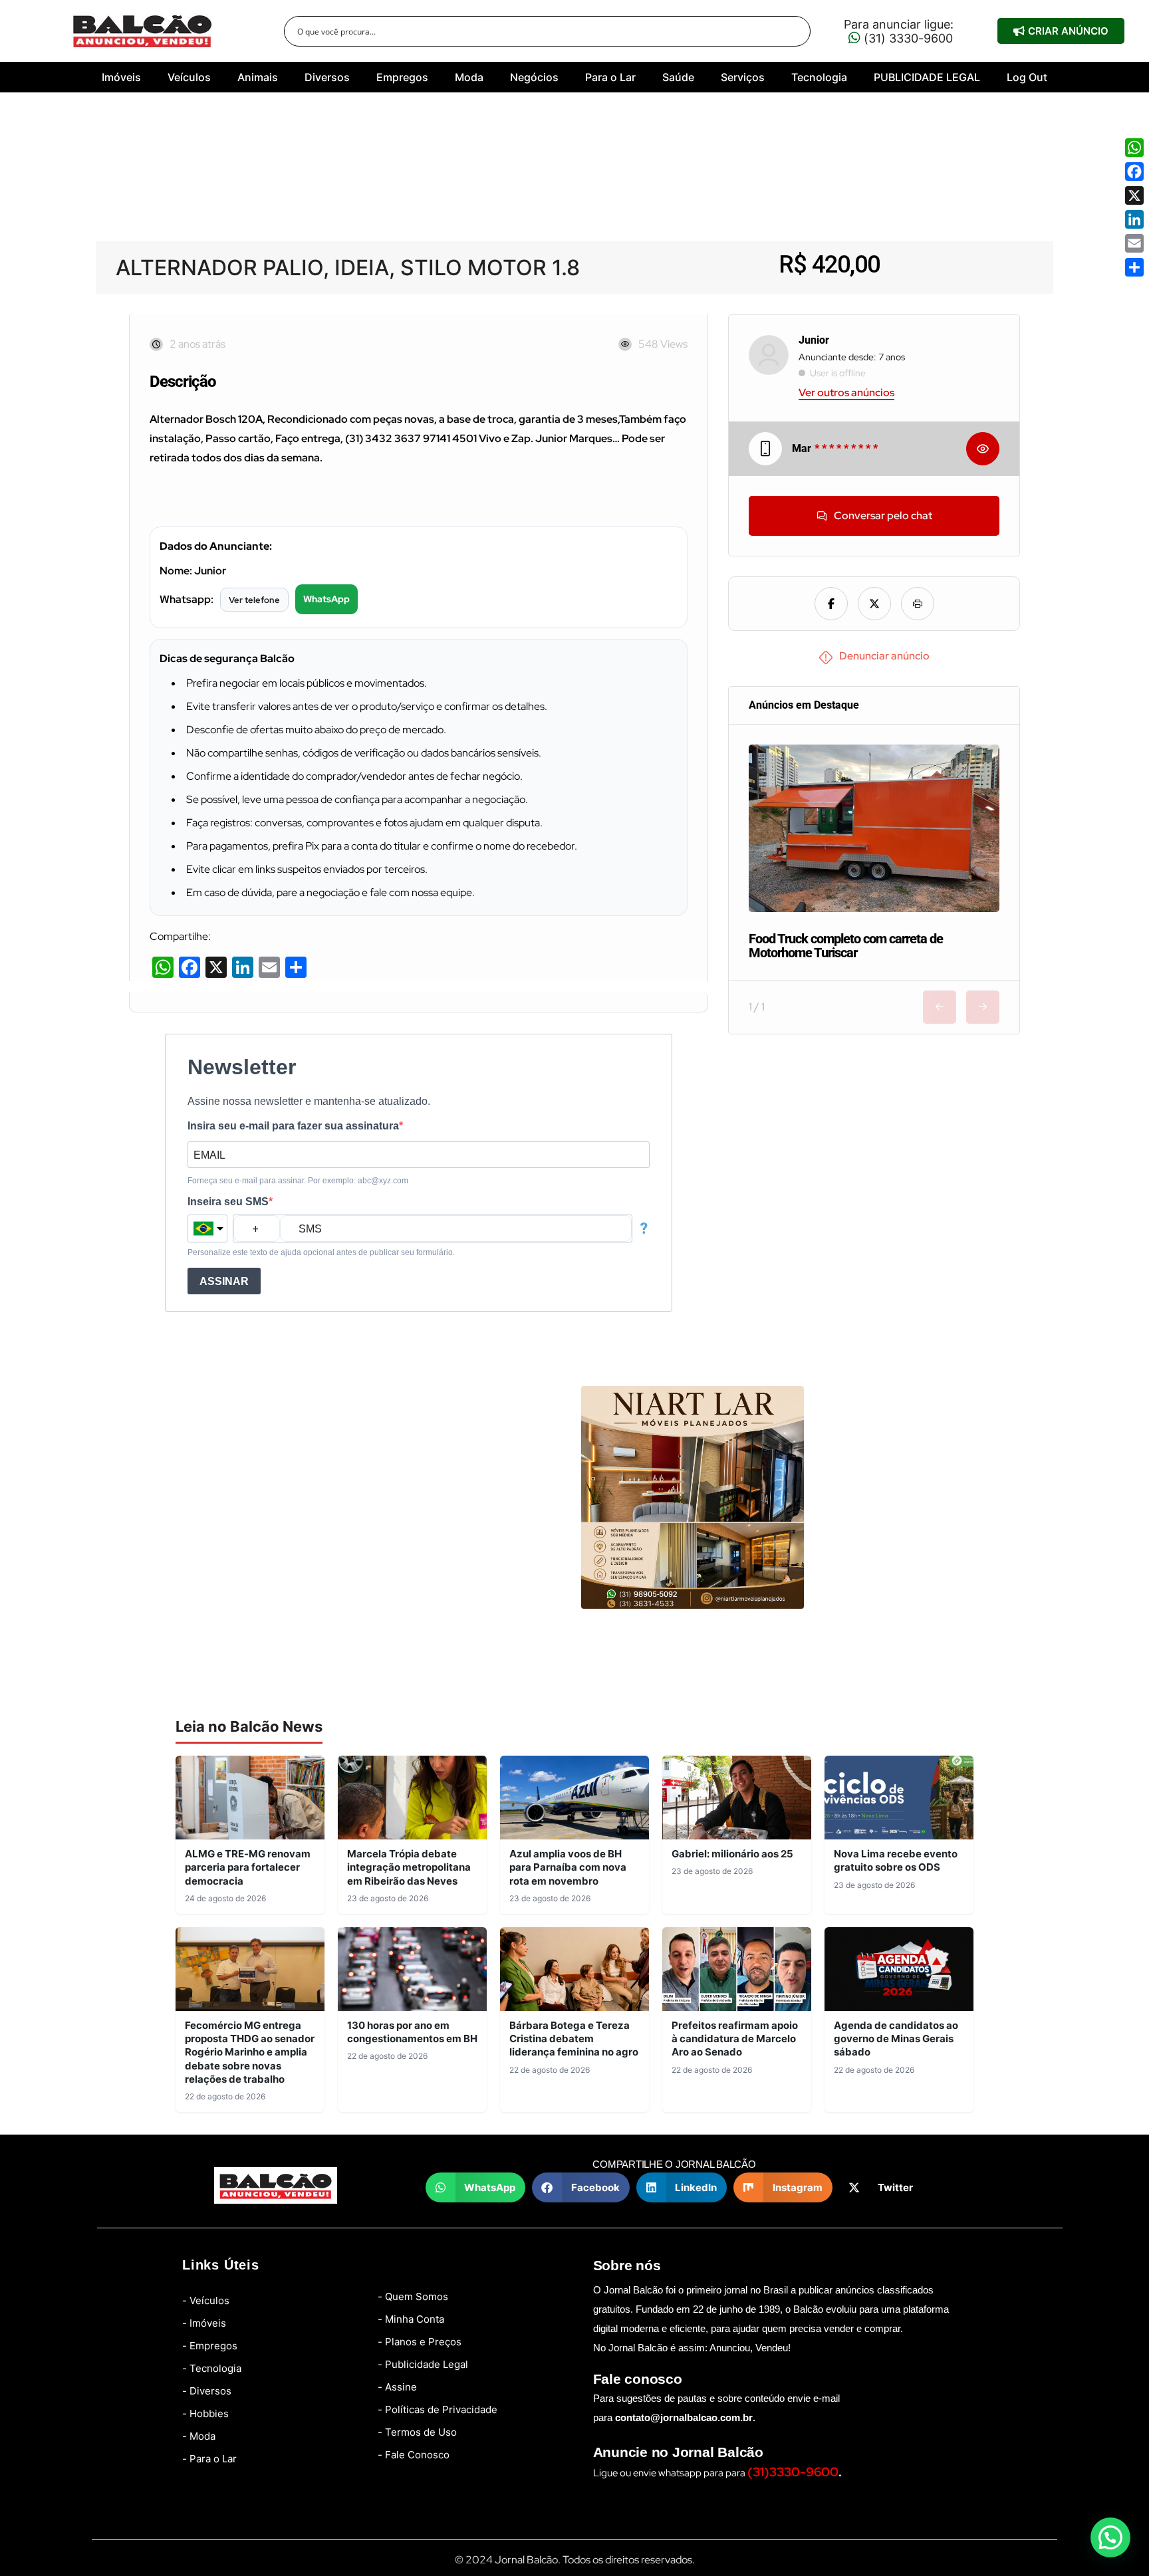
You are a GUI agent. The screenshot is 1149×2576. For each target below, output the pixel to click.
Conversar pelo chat (883, 516)
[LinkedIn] (1134, 219)
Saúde (678, 77)
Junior (814, 340)
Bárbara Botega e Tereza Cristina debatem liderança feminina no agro (574, 2039)
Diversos (327, 77)
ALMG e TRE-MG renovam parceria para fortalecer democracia (248, 1867)
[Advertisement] (574, 182)
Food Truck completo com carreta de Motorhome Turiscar (846, 946)
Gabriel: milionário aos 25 (732, 1854)
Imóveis (121, 77)
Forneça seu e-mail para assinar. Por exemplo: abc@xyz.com (298, 1181)
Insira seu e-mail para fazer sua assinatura (293, 1126)
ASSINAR (224, 1281)
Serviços (743, 77)
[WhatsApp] (1134, 148)
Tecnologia (819, 77)
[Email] (1134, 243)
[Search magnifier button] (795, 31)
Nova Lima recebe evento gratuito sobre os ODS (896, 1860)
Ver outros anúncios (846, 393)
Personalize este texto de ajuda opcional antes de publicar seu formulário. (321, 1252)
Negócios (534, 77)
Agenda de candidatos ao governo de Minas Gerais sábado (896, 2039)
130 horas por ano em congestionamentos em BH (412, 2032)
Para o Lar (610, 77)
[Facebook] (1134, 172)
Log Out (1027, 77)
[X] (1134, 195)
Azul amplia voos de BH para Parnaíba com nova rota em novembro (568, 1867)
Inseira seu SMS (228, 1202)
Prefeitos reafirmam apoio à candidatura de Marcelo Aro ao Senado (735, 2039)
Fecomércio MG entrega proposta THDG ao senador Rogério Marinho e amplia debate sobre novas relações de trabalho (250, 2052)
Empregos (402, 77)
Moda (469, 77)
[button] (476, 2187)
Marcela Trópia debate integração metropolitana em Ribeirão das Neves (409, 1867)
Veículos (189, 77)
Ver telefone (254, 600)
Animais (258, 77)
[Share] (1134, 267)
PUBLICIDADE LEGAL (927, 77)
